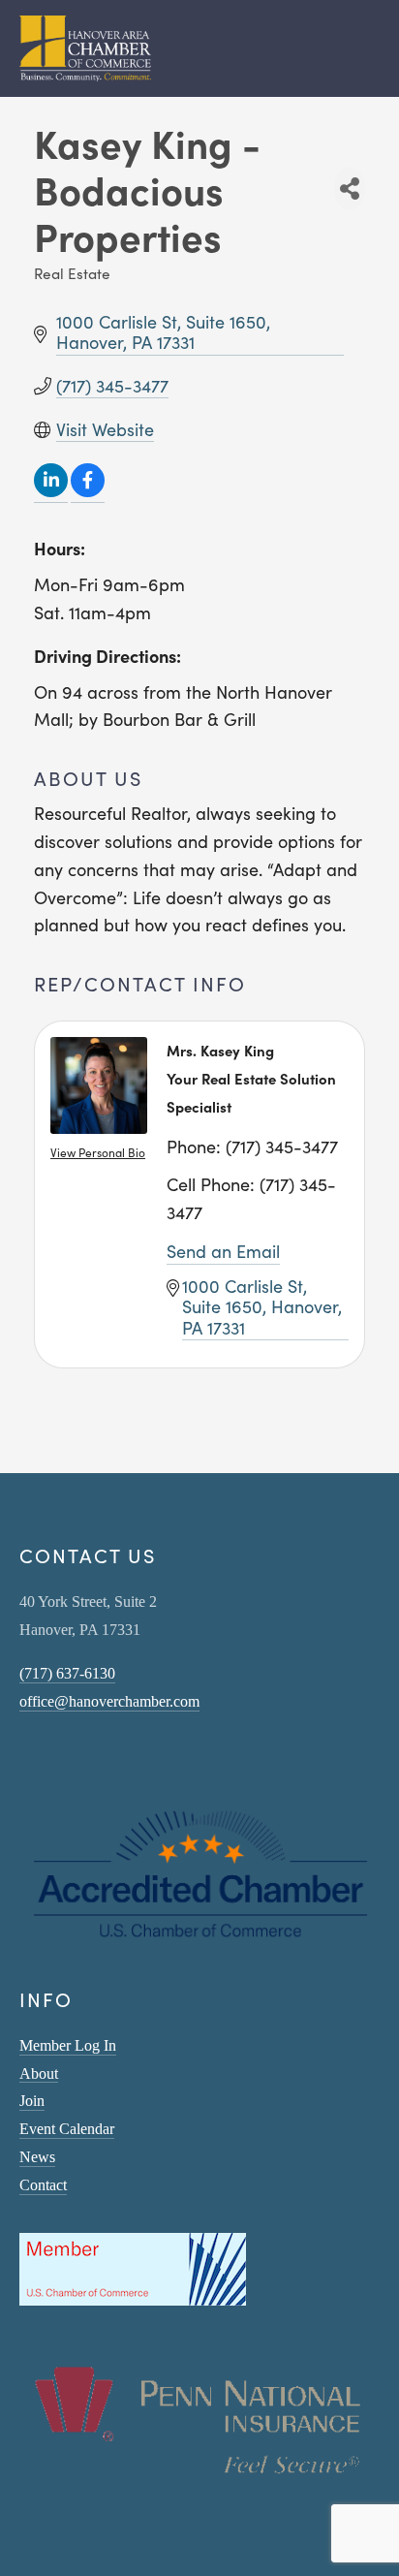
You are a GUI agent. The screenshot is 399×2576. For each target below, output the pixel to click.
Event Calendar (67, 2129)
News (37, 2157)
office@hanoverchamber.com (109, 1701)
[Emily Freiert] (77, 1757)
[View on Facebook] (88, 491)
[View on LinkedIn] (51, 491)
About (39, 2073)
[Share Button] (350, 188)
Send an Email (223, 1251)
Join (32, 2101)
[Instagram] (27, 1757)
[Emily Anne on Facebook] (52, 1757)
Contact (43, 2185)
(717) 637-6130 (67, 1673)
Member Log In (68, 2045)
